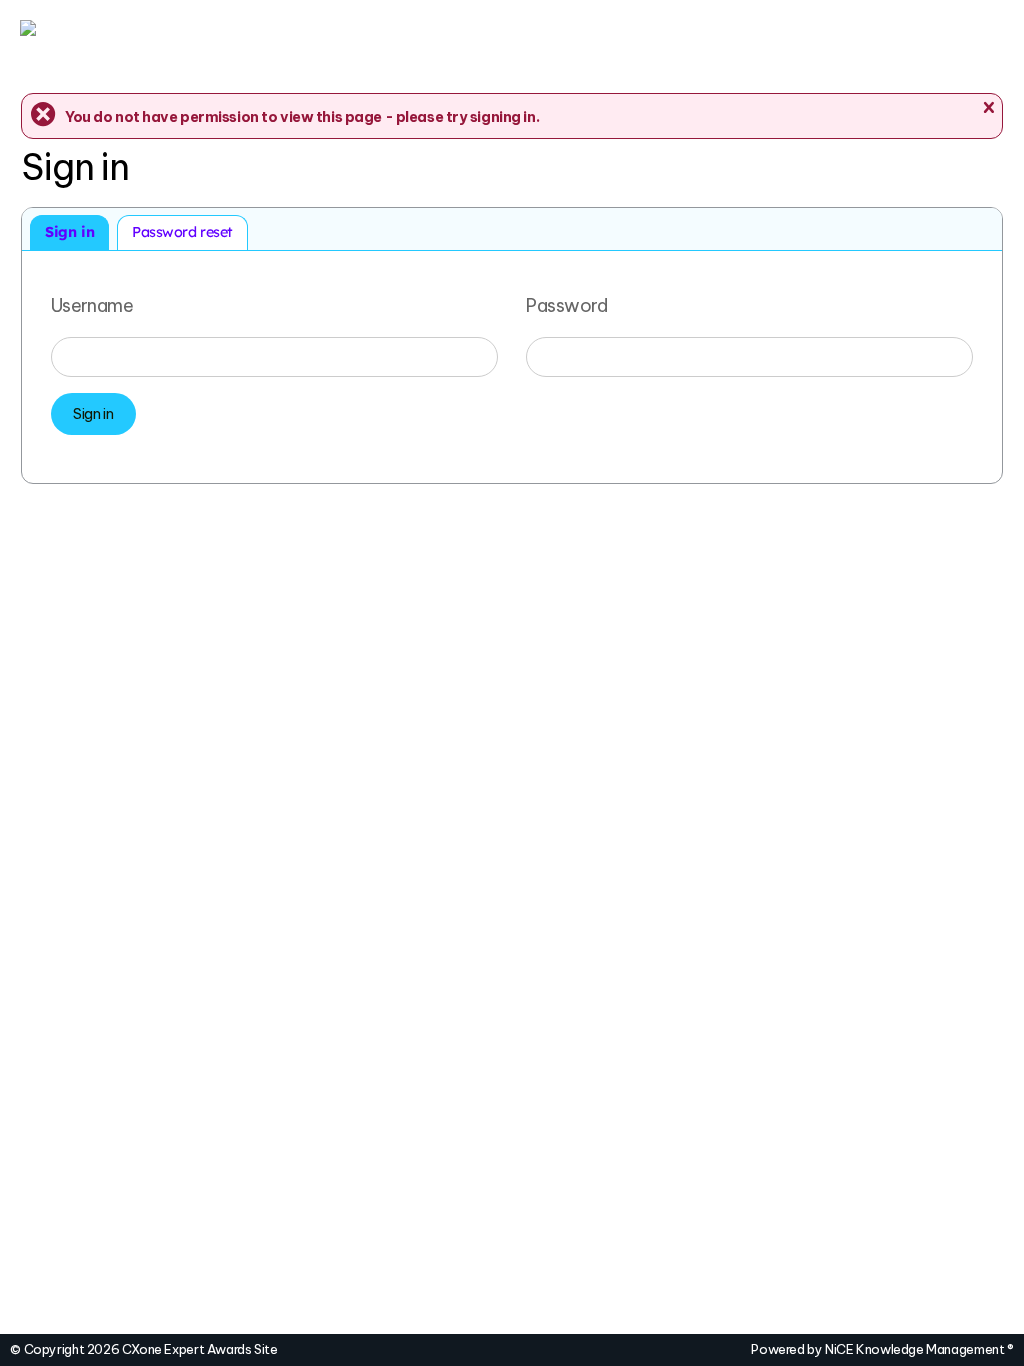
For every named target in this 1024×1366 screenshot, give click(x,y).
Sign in (69, 232)
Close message (988, 108)
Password (566, 304)
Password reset (182, 232)
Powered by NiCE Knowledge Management (882, 1349)
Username (92, 304)
